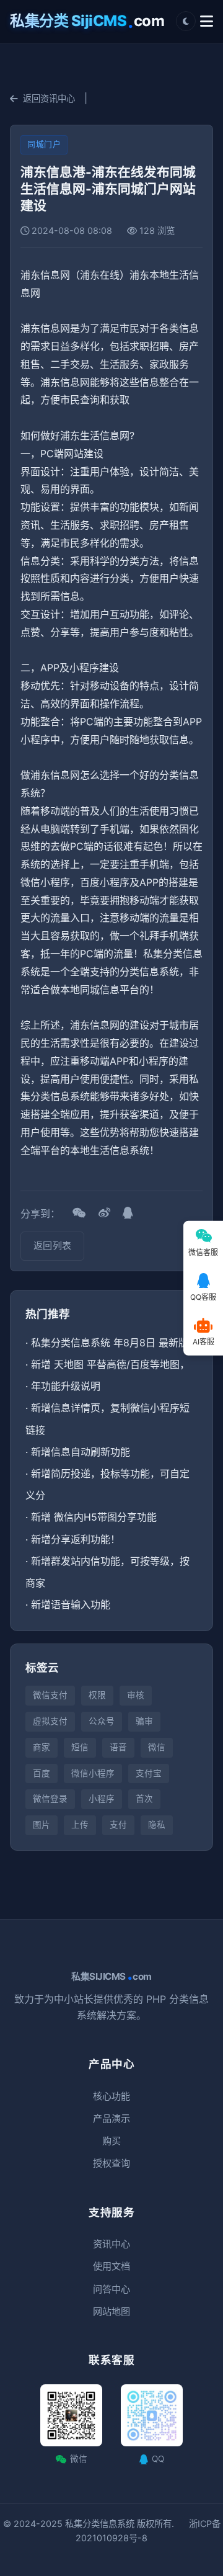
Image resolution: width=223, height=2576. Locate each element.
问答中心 (111, 2289)
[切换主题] (186, 21)
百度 (42, 1773)
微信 (157, 1747)
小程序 (102, 1799)
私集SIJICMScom (111, 1977)
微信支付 (50, 1695)
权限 (97, 1695)
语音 (118, 1747)
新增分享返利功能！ (76, 1539)
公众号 (102, 1721)
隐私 (157, 1825)
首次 (144, 1799)
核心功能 (111, 2096)
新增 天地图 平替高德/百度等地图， (110, 1364)
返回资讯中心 (49, 98)
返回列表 (52, 1246)
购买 (111, 2141)
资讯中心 (111, 2244)
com (87, 21)
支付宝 (149, 1773)
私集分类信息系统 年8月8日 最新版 (110, 1343)
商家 (42, 1747)
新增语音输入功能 (71, 1604)
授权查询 (111, 2163)
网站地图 (111, 2311)
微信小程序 (93, 1773)
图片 (42, 1825)
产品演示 (111, 2118)
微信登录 (50, 1799)
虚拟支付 (50, 1721)
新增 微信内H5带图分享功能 (94, 1517)
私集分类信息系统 (100, 2524)
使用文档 (111, 2266)
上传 (80, 1825)
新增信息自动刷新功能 (81, 1452)
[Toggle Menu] (207, 21)
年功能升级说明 (66, 1386)
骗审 (144, 1721)
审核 (136, 1695)
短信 (80, 1747)
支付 (118, 1825)
